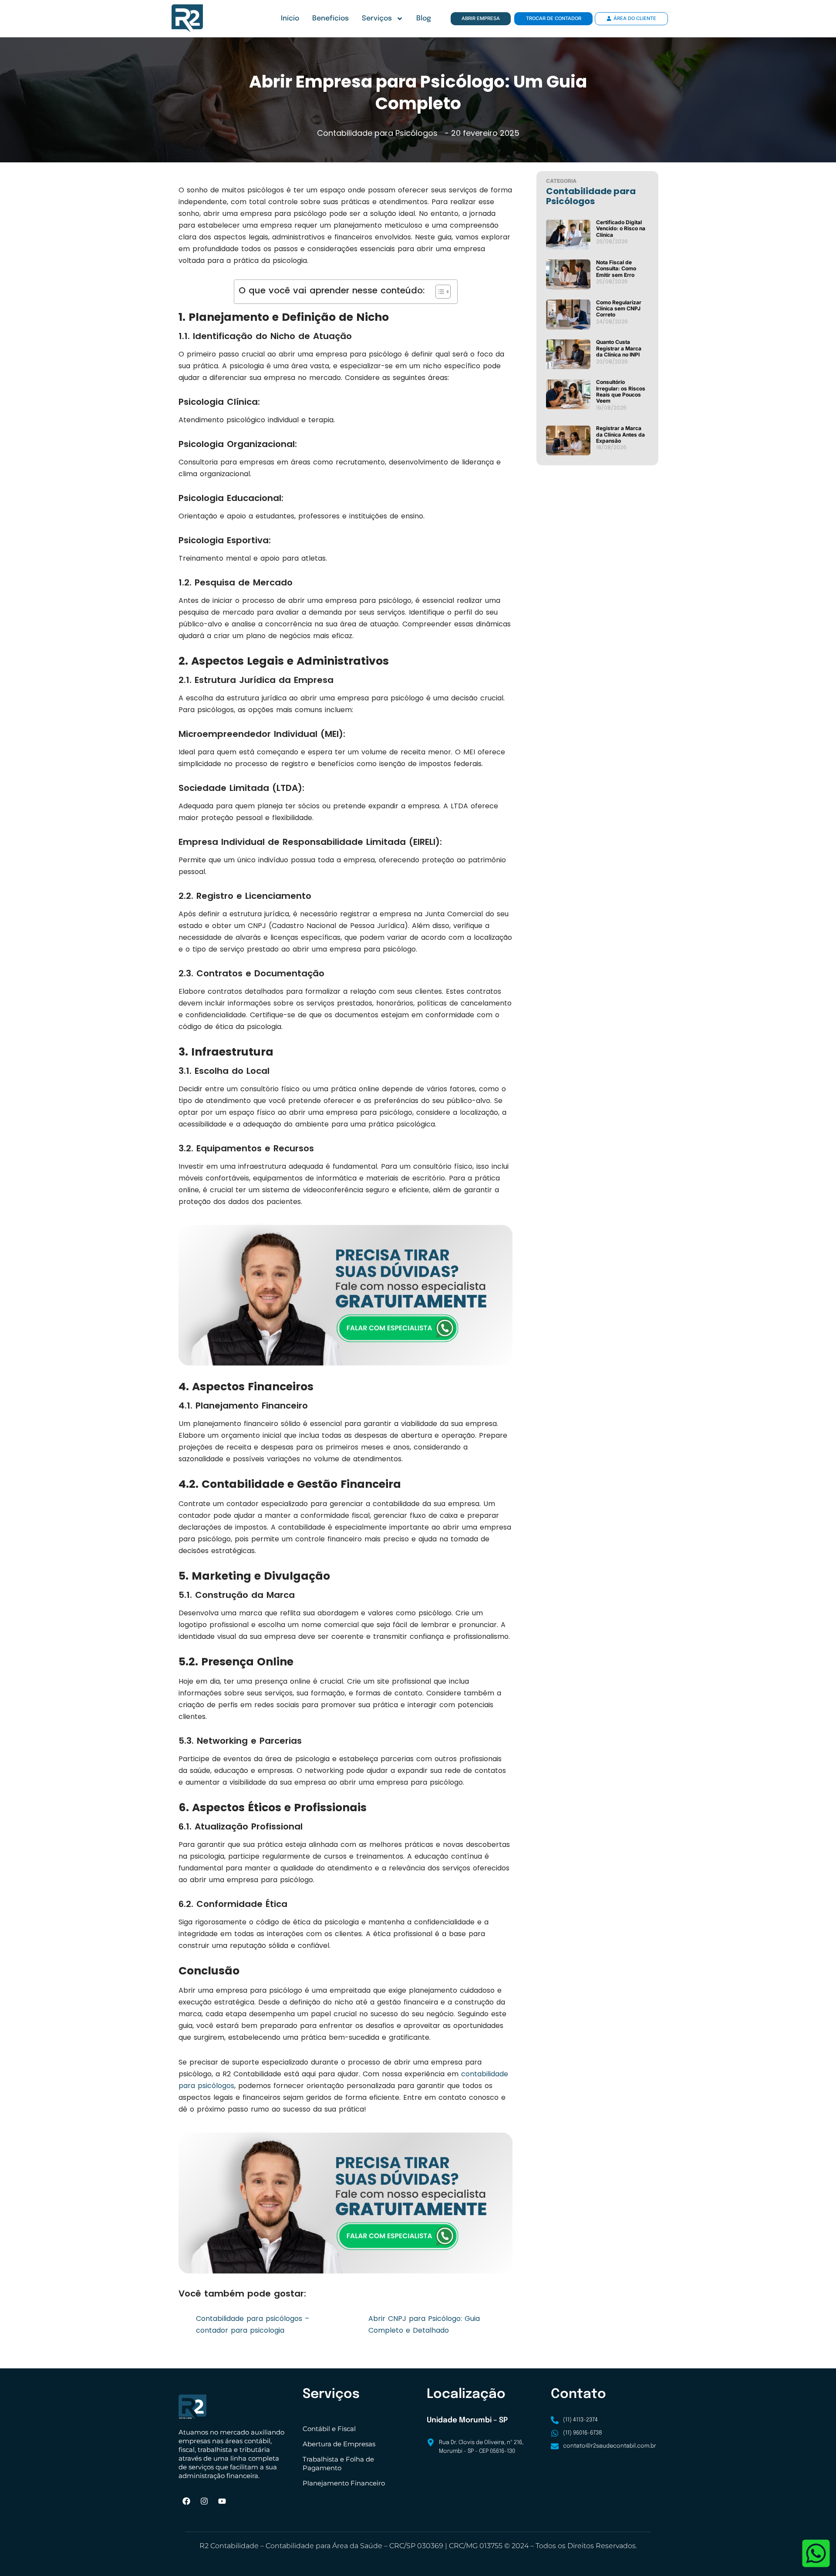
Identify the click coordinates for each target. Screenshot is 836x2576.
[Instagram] (204, 2501)
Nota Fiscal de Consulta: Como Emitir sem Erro (616, 269)
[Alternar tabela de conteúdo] (439, 292)
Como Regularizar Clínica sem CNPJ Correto (619, 309)
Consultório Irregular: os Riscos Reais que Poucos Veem (621, 391)
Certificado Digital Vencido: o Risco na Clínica (621, 229)
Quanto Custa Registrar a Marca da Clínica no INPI (619, 348)
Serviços (377, 18)
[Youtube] (222, 2501)
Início (290, 18)
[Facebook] (186, 2501)
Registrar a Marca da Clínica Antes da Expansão (620, 434)
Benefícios (330, 18)
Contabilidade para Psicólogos (377, 133)
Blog (424, 18)
